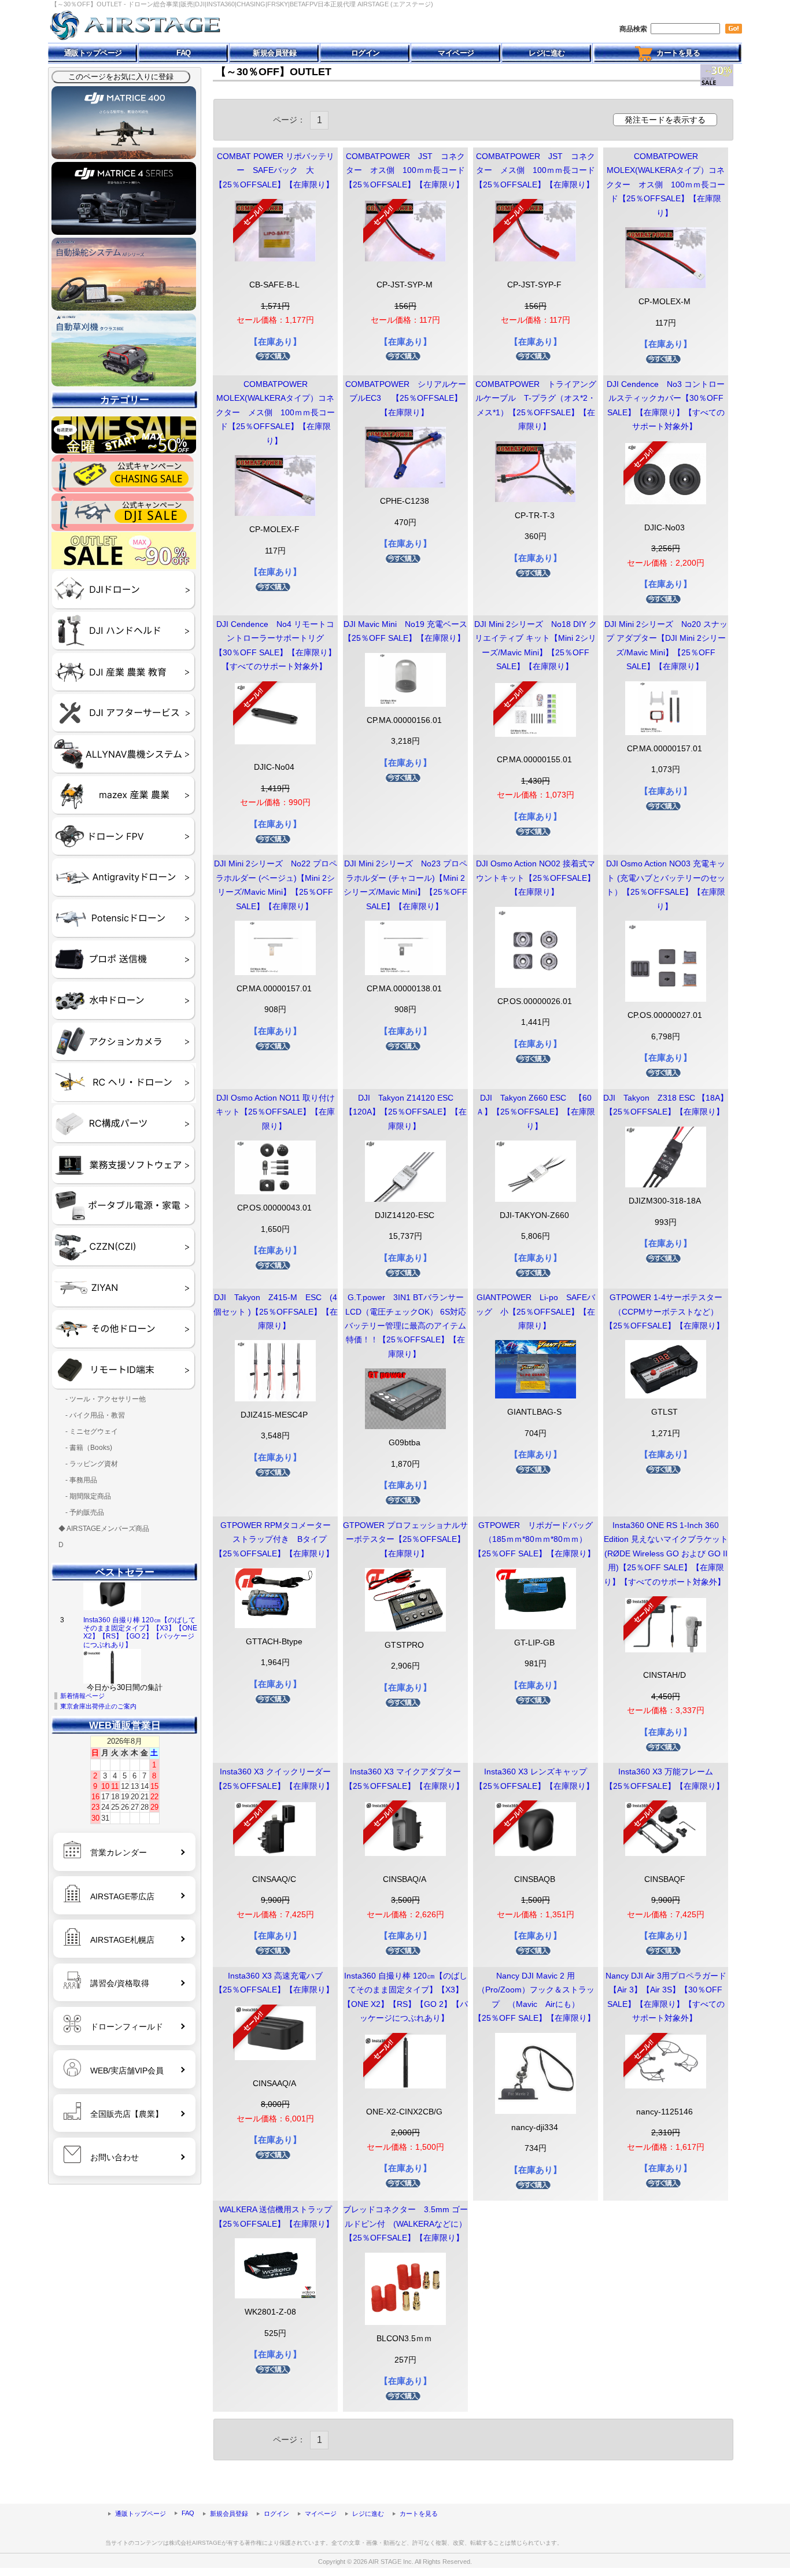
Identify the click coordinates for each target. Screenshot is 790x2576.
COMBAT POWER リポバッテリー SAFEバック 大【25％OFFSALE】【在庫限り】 (274, 171)
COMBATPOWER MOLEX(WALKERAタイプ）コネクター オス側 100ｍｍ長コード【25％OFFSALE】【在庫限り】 (666, 185)
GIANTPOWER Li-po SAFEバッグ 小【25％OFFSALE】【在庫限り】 (536, 1312)
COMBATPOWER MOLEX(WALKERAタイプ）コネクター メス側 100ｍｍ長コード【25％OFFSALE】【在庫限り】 (275, 413)
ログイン (366, 53)
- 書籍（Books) (85, 1448)
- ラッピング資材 (88, 1464)
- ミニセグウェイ (88, 1431)
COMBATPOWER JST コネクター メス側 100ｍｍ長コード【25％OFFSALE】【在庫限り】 (535, 171)
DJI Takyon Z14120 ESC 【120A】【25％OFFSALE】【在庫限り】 (406, 1112)
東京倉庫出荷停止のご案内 (98, 1706)
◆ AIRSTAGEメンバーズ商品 (104, 1529)
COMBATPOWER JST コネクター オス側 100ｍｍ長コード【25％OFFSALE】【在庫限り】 (405, 171)
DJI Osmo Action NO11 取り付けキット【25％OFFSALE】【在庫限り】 (275, 1112)
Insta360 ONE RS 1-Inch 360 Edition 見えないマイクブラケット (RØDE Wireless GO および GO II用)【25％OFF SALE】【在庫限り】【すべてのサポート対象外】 (666, 1554)
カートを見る (676, 53)
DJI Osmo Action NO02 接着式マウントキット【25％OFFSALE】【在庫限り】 (536, 878)
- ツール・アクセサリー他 (102, 1399)
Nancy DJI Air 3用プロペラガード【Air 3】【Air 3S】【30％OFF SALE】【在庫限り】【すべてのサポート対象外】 (141, 1657)
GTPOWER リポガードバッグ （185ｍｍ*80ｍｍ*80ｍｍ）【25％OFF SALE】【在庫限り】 (541, 1540)
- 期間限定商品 (85, 1496)
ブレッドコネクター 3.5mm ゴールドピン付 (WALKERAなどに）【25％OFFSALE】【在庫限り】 (405, 2224)
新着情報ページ (82, 1696)
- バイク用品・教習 (92, 1415)
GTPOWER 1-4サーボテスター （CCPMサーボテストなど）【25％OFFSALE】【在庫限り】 (668, 1312)
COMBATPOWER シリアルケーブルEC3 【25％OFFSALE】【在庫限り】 (406, 398)
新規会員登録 (274, 53)
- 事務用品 (78, 1480)
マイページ (456, 53)
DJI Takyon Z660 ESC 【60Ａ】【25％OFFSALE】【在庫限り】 (536, 1112)
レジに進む (547, 53)
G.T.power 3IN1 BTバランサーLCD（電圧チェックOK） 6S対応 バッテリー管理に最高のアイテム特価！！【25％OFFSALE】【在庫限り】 (405, 1326)
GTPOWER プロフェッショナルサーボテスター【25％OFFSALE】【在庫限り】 (405, 1540)
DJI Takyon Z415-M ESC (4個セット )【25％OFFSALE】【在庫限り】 (276, 1312)
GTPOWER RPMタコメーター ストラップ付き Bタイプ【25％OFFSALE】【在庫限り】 (274, 1540)
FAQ (184, 53)
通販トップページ (93, 53)
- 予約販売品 (81, 1512)
